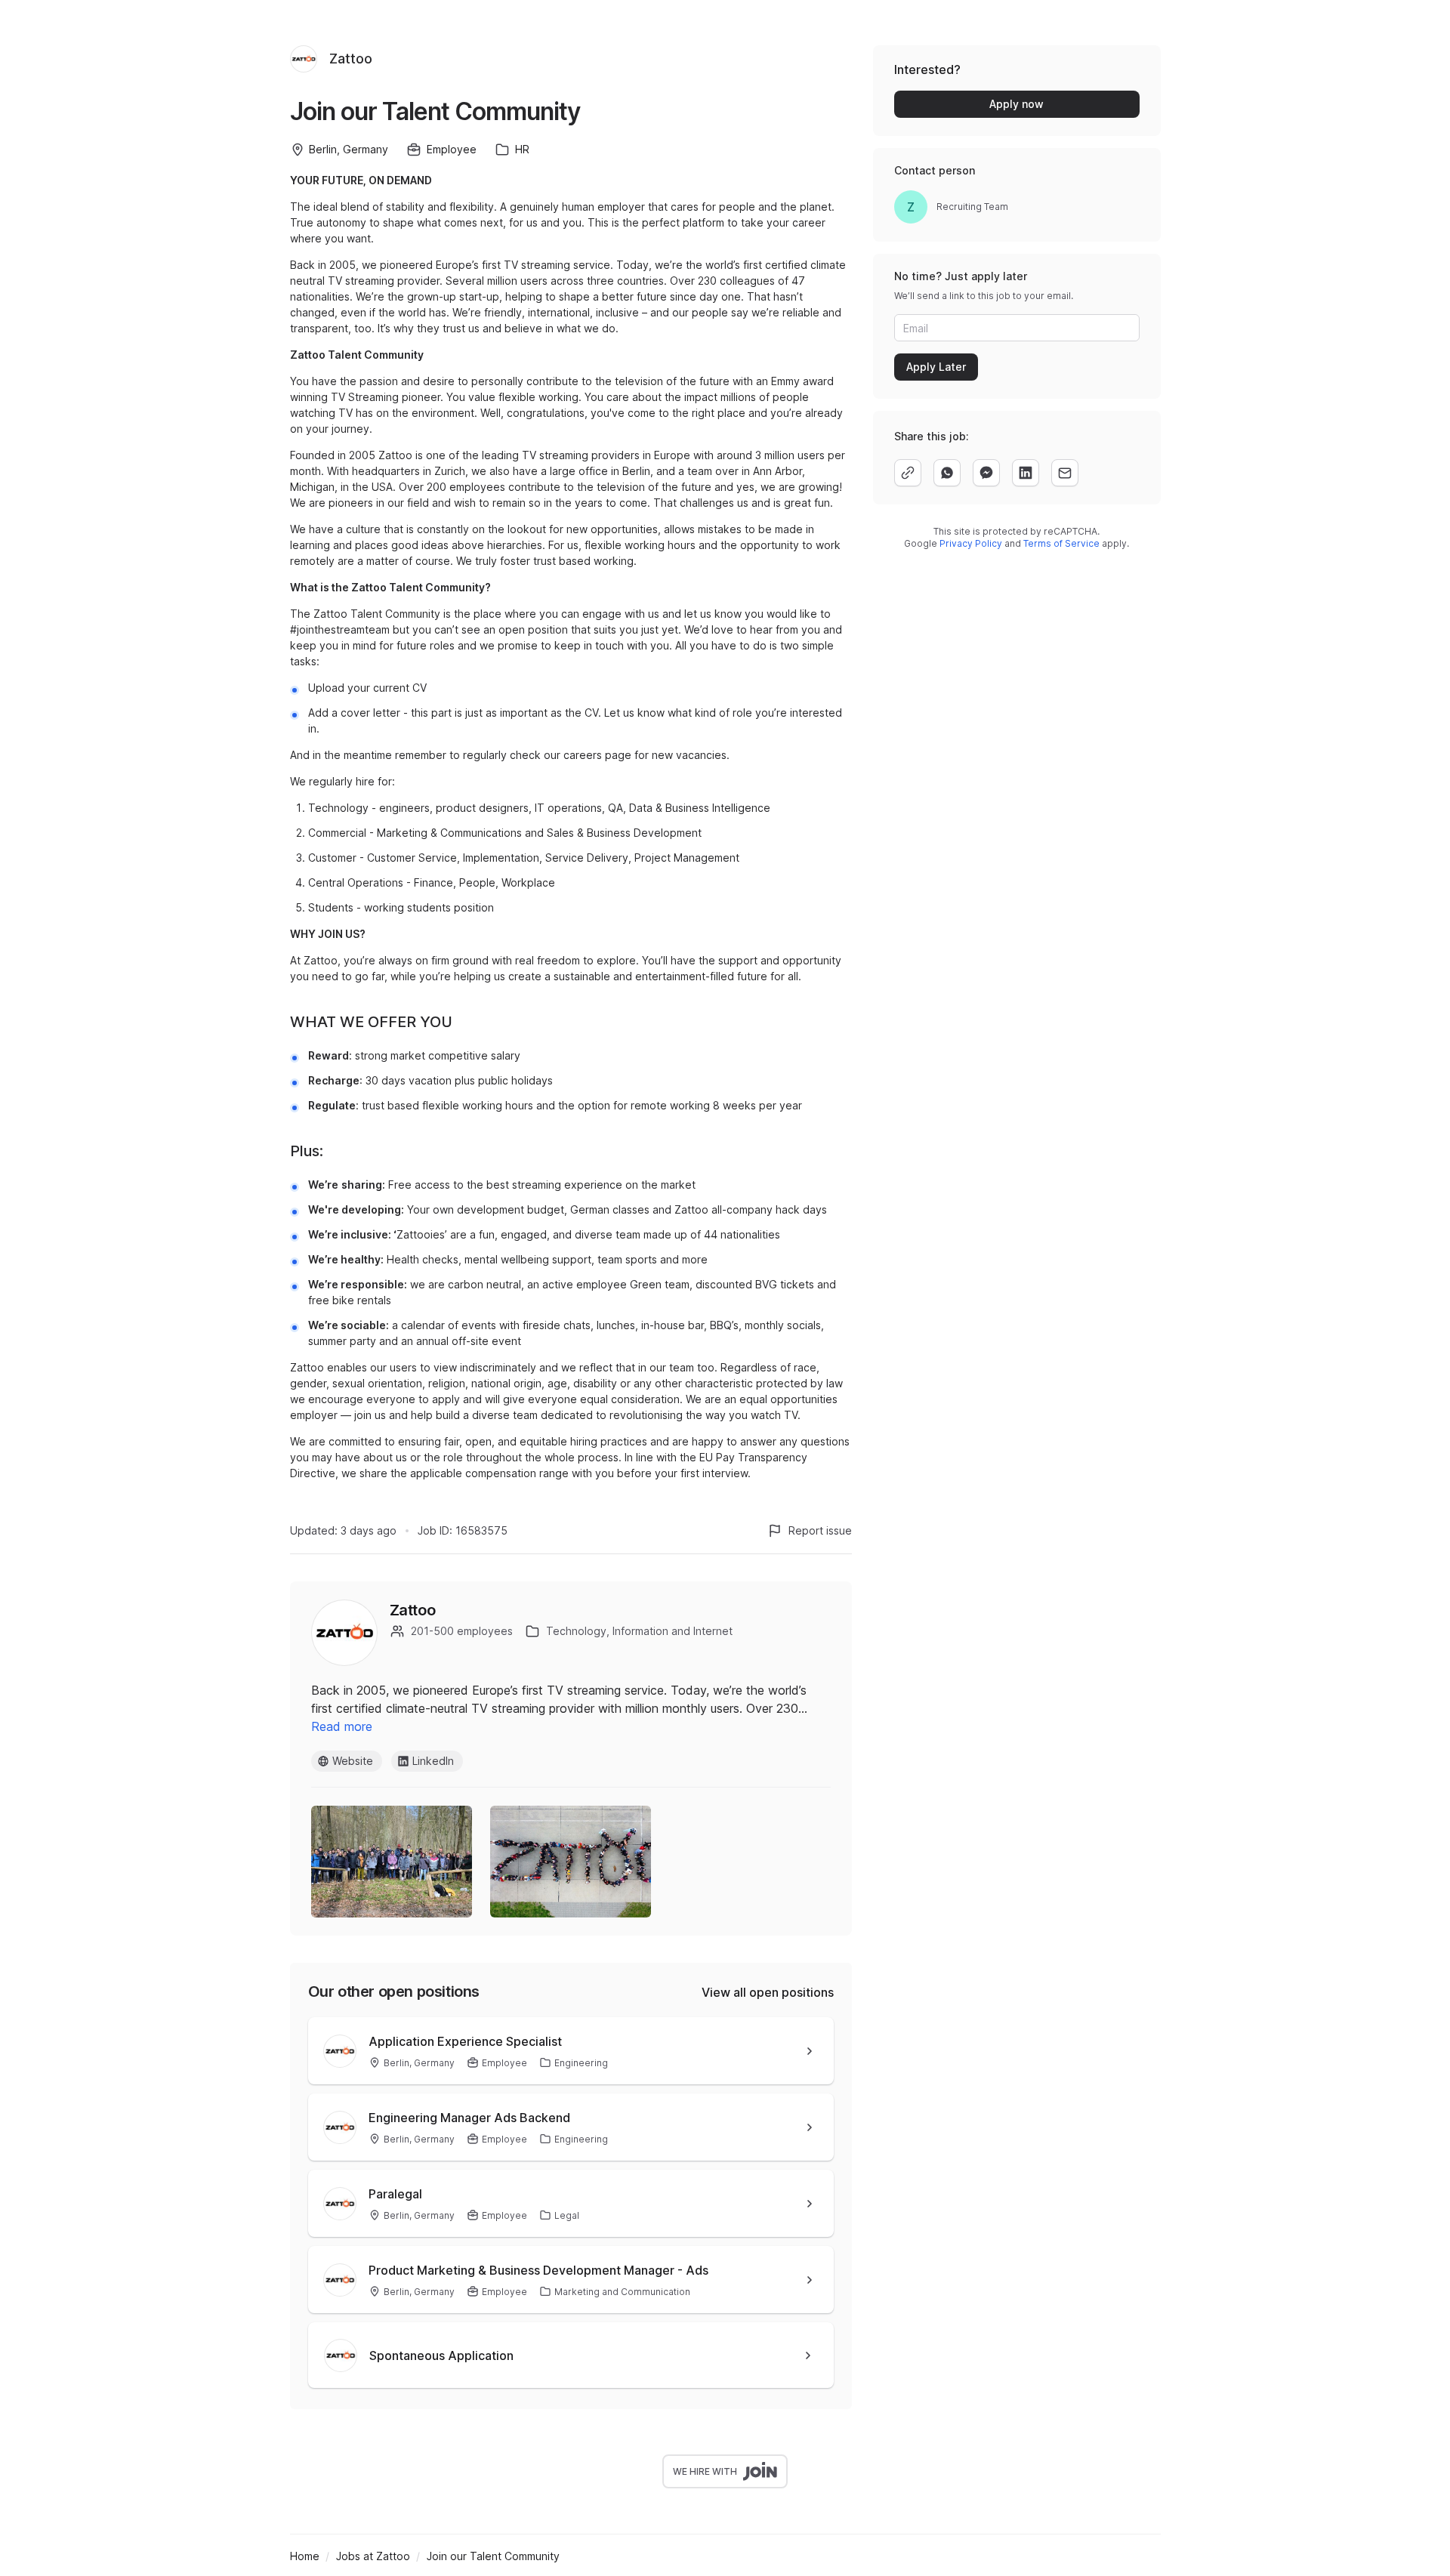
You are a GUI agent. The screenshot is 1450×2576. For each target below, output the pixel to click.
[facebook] (986, 473)
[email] (1065, 473)
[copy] (908, 473)
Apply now (1017, 104)
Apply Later (936, 367)
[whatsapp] (947, 473)
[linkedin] (1026, 473)
